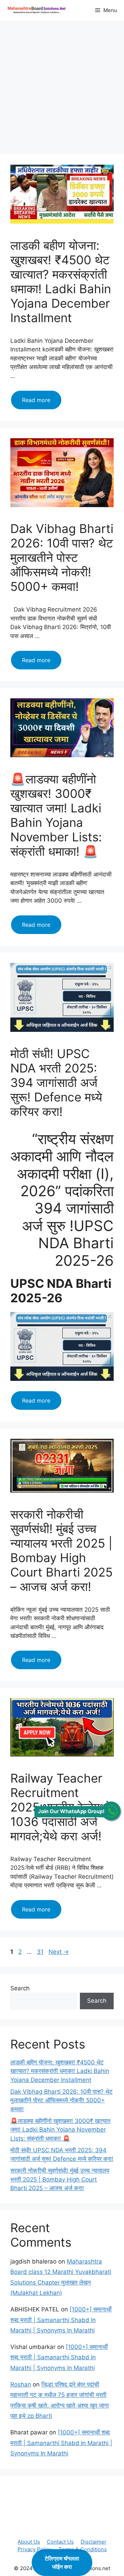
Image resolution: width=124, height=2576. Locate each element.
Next (59, 1952)
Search (20, 1988)
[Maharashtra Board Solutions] (38, 10)
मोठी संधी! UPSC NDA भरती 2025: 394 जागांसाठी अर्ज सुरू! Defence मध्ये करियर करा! (56, 1082)
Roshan (21, 2384)
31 (41, 1952)
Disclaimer (94, 2542)
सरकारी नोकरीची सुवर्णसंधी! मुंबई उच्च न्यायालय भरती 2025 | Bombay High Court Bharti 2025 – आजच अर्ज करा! (61, 1550)
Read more (42, 403)
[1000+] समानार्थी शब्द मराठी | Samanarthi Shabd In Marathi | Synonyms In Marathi (61, 2320)
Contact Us (60, 2542)
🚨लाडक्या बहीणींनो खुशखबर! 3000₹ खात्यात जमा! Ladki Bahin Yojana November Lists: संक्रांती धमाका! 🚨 (56, 815)
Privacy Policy (35, 2549)
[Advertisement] (62, 90)
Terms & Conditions (83, 2549)
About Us (29, 2542)
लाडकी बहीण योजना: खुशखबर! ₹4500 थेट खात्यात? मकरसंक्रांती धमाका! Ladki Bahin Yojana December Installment (61, 281)
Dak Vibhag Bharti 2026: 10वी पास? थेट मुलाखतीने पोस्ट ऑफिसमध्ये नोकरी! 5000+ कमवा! (62, 557)
